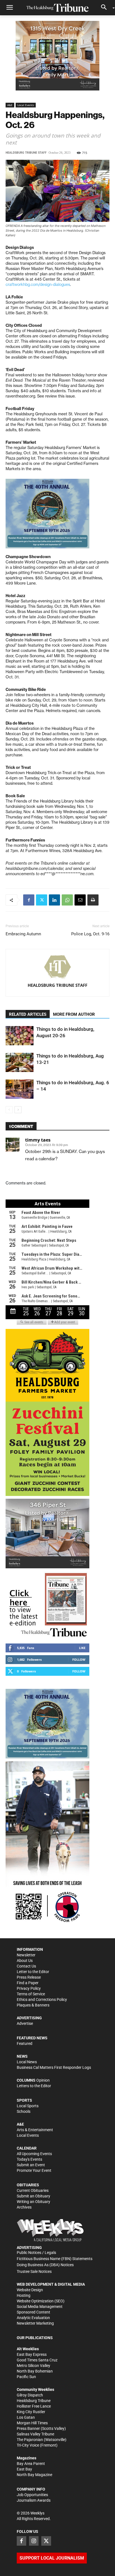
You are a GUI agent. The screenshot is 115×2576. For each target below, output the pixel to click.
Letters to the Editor (34, 2086)
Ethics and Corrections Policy (42, 2000)
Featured (25, 2043)
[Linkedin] (54, 900)
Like (82, 1648)
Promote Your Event (34, 2170)
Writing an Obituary (33, 2202)
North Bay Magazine (34, 2475)
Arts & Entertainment (35, 2130)
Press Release (29, 1977)
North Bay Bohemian (35, 2371)
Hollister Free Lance (34, 2406)
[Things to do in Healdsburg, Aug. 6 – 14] (20, 1089)
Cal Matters (43, 2067)
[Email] (80, 900)
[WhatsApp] (67, 900)
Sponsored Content (33, 2312)
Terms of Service (31, 1994)
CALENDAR (27, 2148)
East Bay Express (32, 2354)
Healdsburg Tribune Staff (26, 153)
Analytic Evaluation (33, 2318)
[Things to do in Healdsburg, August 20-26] (20, 1036)
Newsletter (26, 1955)
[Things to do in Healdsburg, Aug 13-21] (20, 1062)
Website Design (30, 2290)
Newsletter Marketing (35, 2323)
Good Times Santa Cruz (37, 2360)
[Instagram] (34, 2541)
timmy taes (38, 1140)
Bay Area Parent (31, 2464)
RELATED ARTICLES (28, 1014)
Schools (24, 2111)
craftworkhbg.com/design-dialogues (38, 284)
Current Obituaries (33, 2190)
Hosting (24, 2295)
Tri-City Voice (28, 2445)
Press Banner (28, 2428)
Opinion (43, 2080)
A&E (10, 105)
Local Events (26, 105)
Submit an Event (31, 2165)
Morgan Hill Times (32, 2423)
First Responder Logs (73, 2067)
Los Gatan (26, 2417)
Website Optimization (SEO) (41, 2301)
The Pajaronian (30, 2440)
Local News (27, 2062)
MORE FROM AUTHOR (74, 1014)
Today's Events (29, 2159)
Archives (24, 2207)
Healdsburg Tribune (34, 2401)
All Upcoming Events (34, 2154)
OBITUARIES (28, 2185)
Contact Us (26, 1966)
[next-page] (18, 1110)
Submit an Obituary (33, 2196)
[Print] (93, 900)
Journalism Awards (34, 2500)
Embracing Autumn (23, 934)
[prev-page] (9, 1110)
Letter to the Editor (33, 1972)
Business (25, 2067)
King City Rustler (31, 2412)
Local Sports (28, 2106)
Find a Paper (28, 1983)
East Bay (24, 2469)
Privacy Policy (29, 1988)
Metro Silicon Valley (33, 2366)
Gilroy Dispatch (30, 2395)
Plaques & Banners (33, 2005)
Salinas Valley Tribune (35, 2434)
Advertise (25, 2023)
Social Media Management (40, 2307)
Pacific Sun (26, 2377)
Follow (79, 1659)
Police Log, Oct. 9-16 (90, 934)
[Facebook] (29, 900)
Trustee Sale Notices (34, 2271)
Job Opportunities (32, 2495)
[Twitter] (42, 900)
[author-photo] (57, 967)
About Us (25, 1961)
